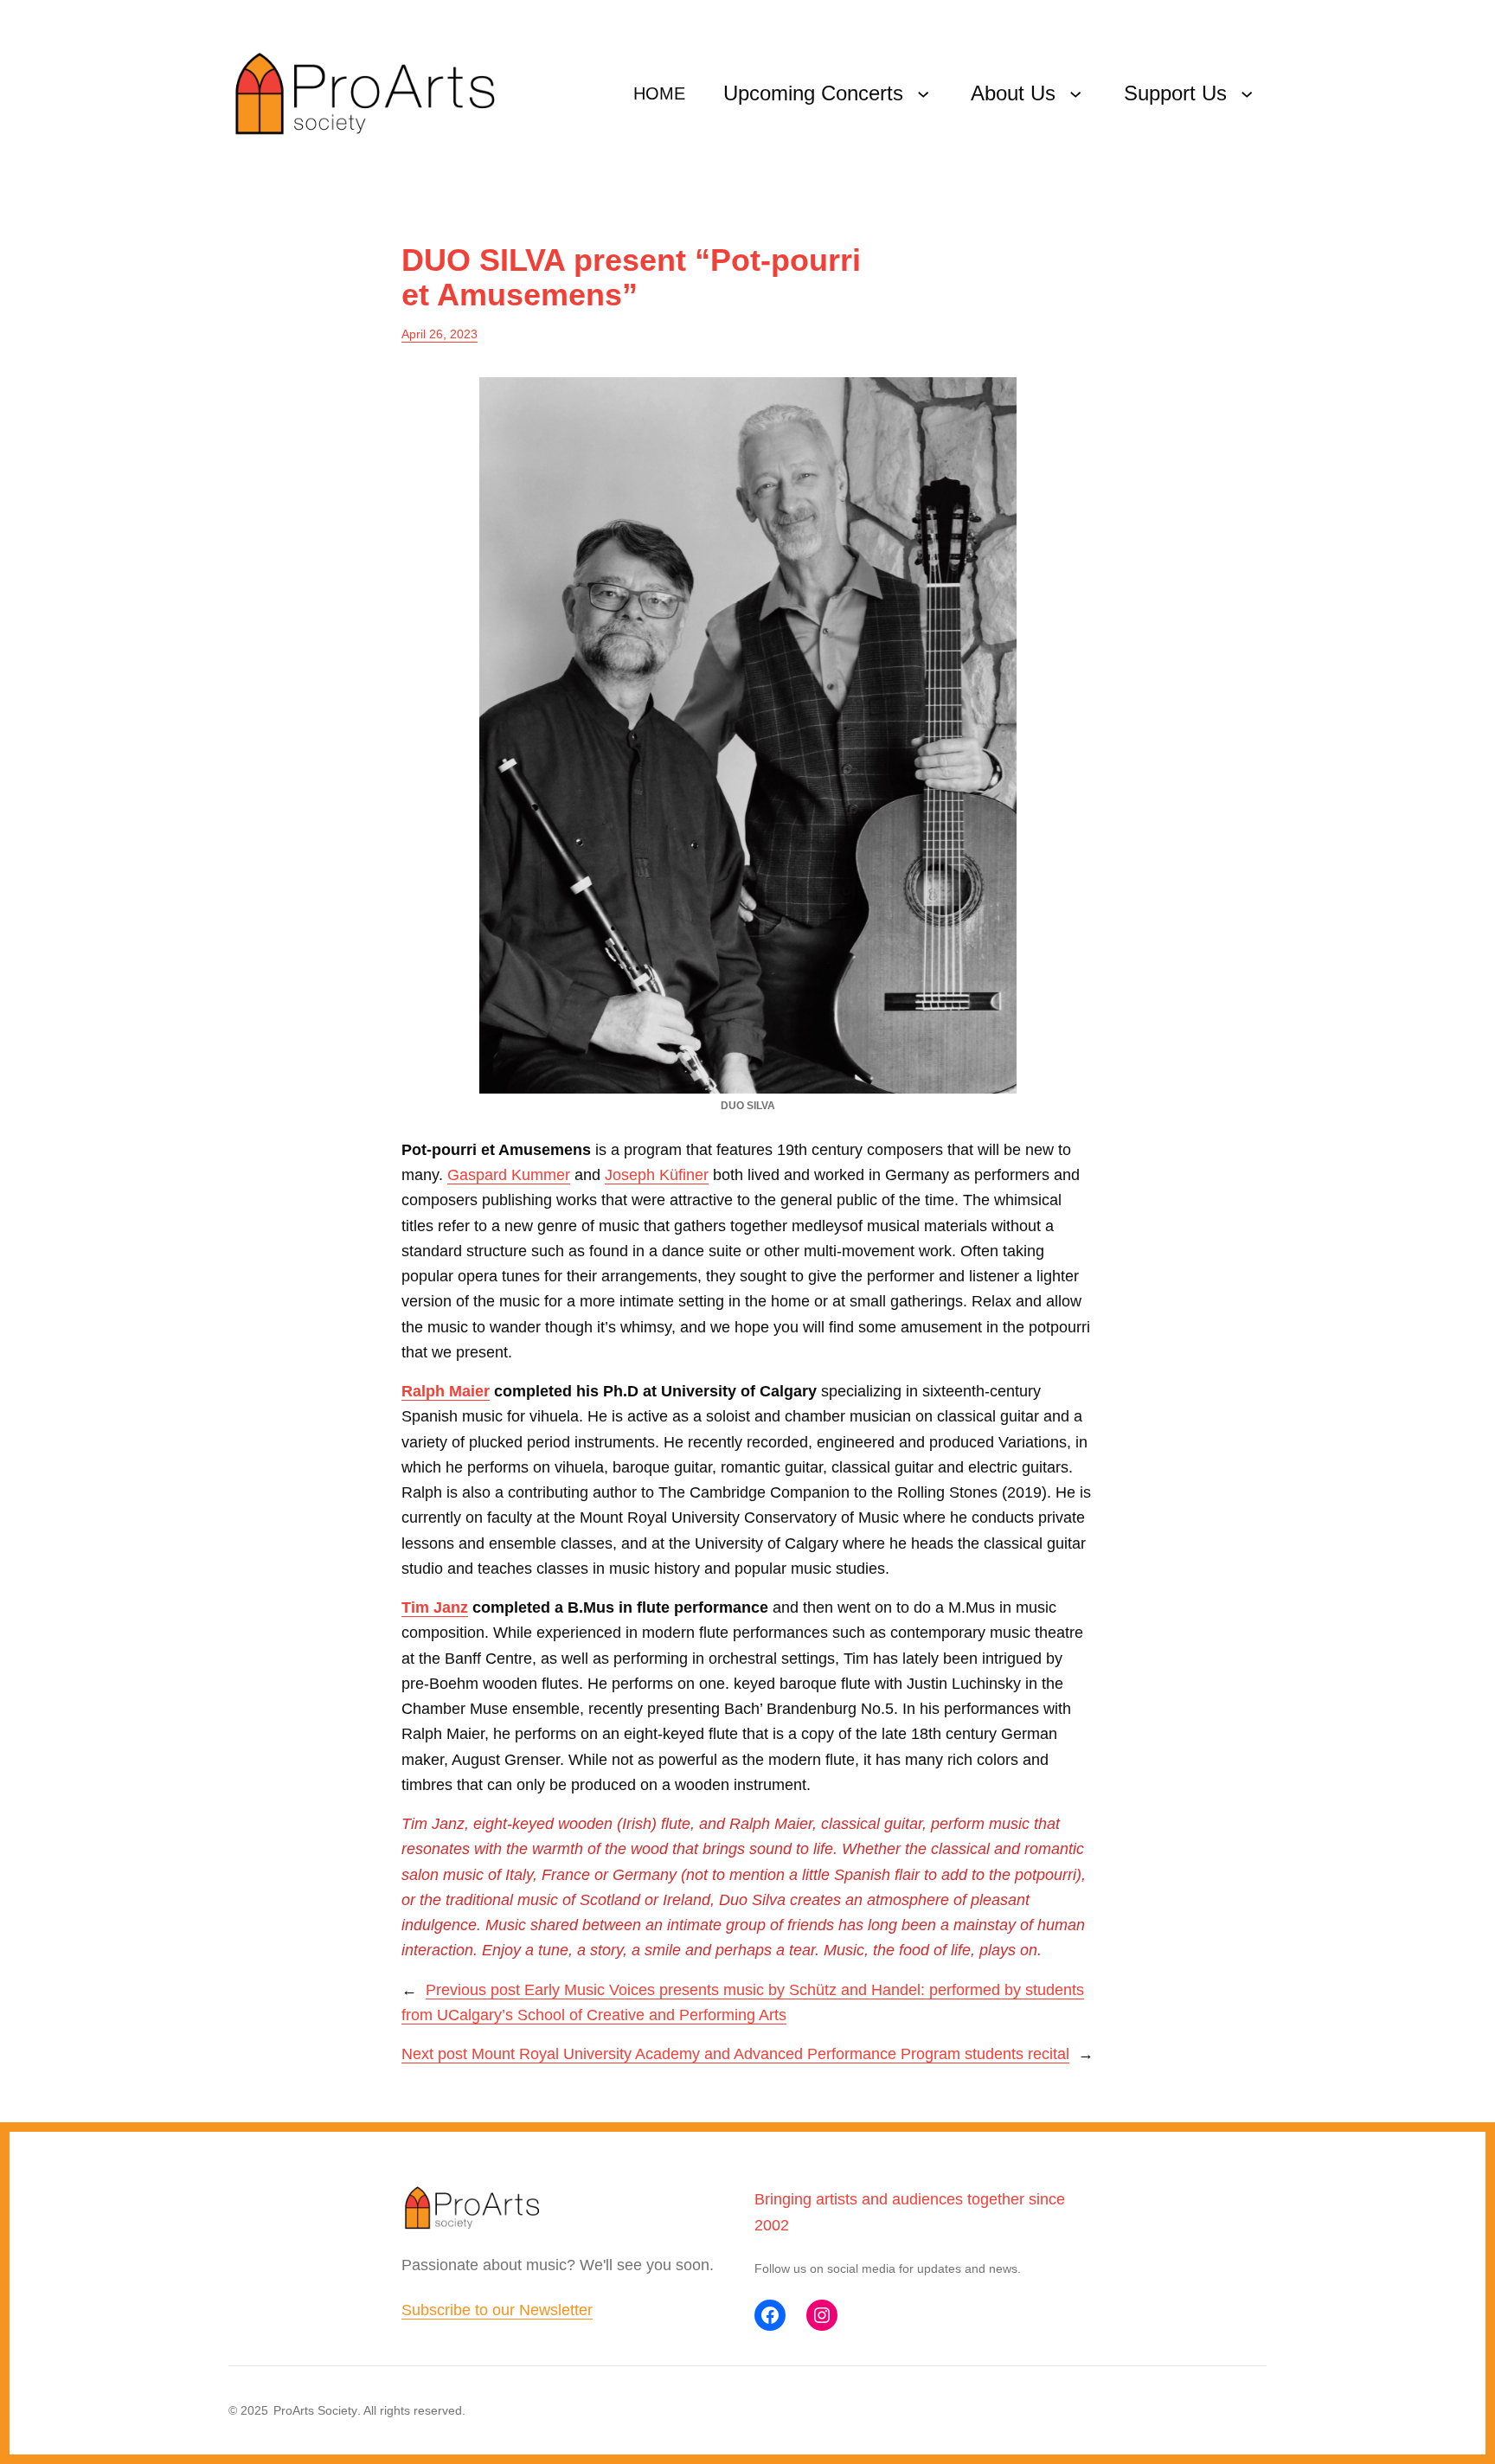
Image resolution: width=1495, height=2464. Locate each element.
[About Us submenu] (1075, 93)
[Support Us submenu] (1247, 93)
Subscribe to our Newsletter (497, 2310)
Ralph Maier (446, 1391)
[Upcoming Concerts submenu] (923, 93)
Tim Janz (435, 1607)
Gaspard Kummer (509, 1175)
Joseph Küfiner (657, 1175)
